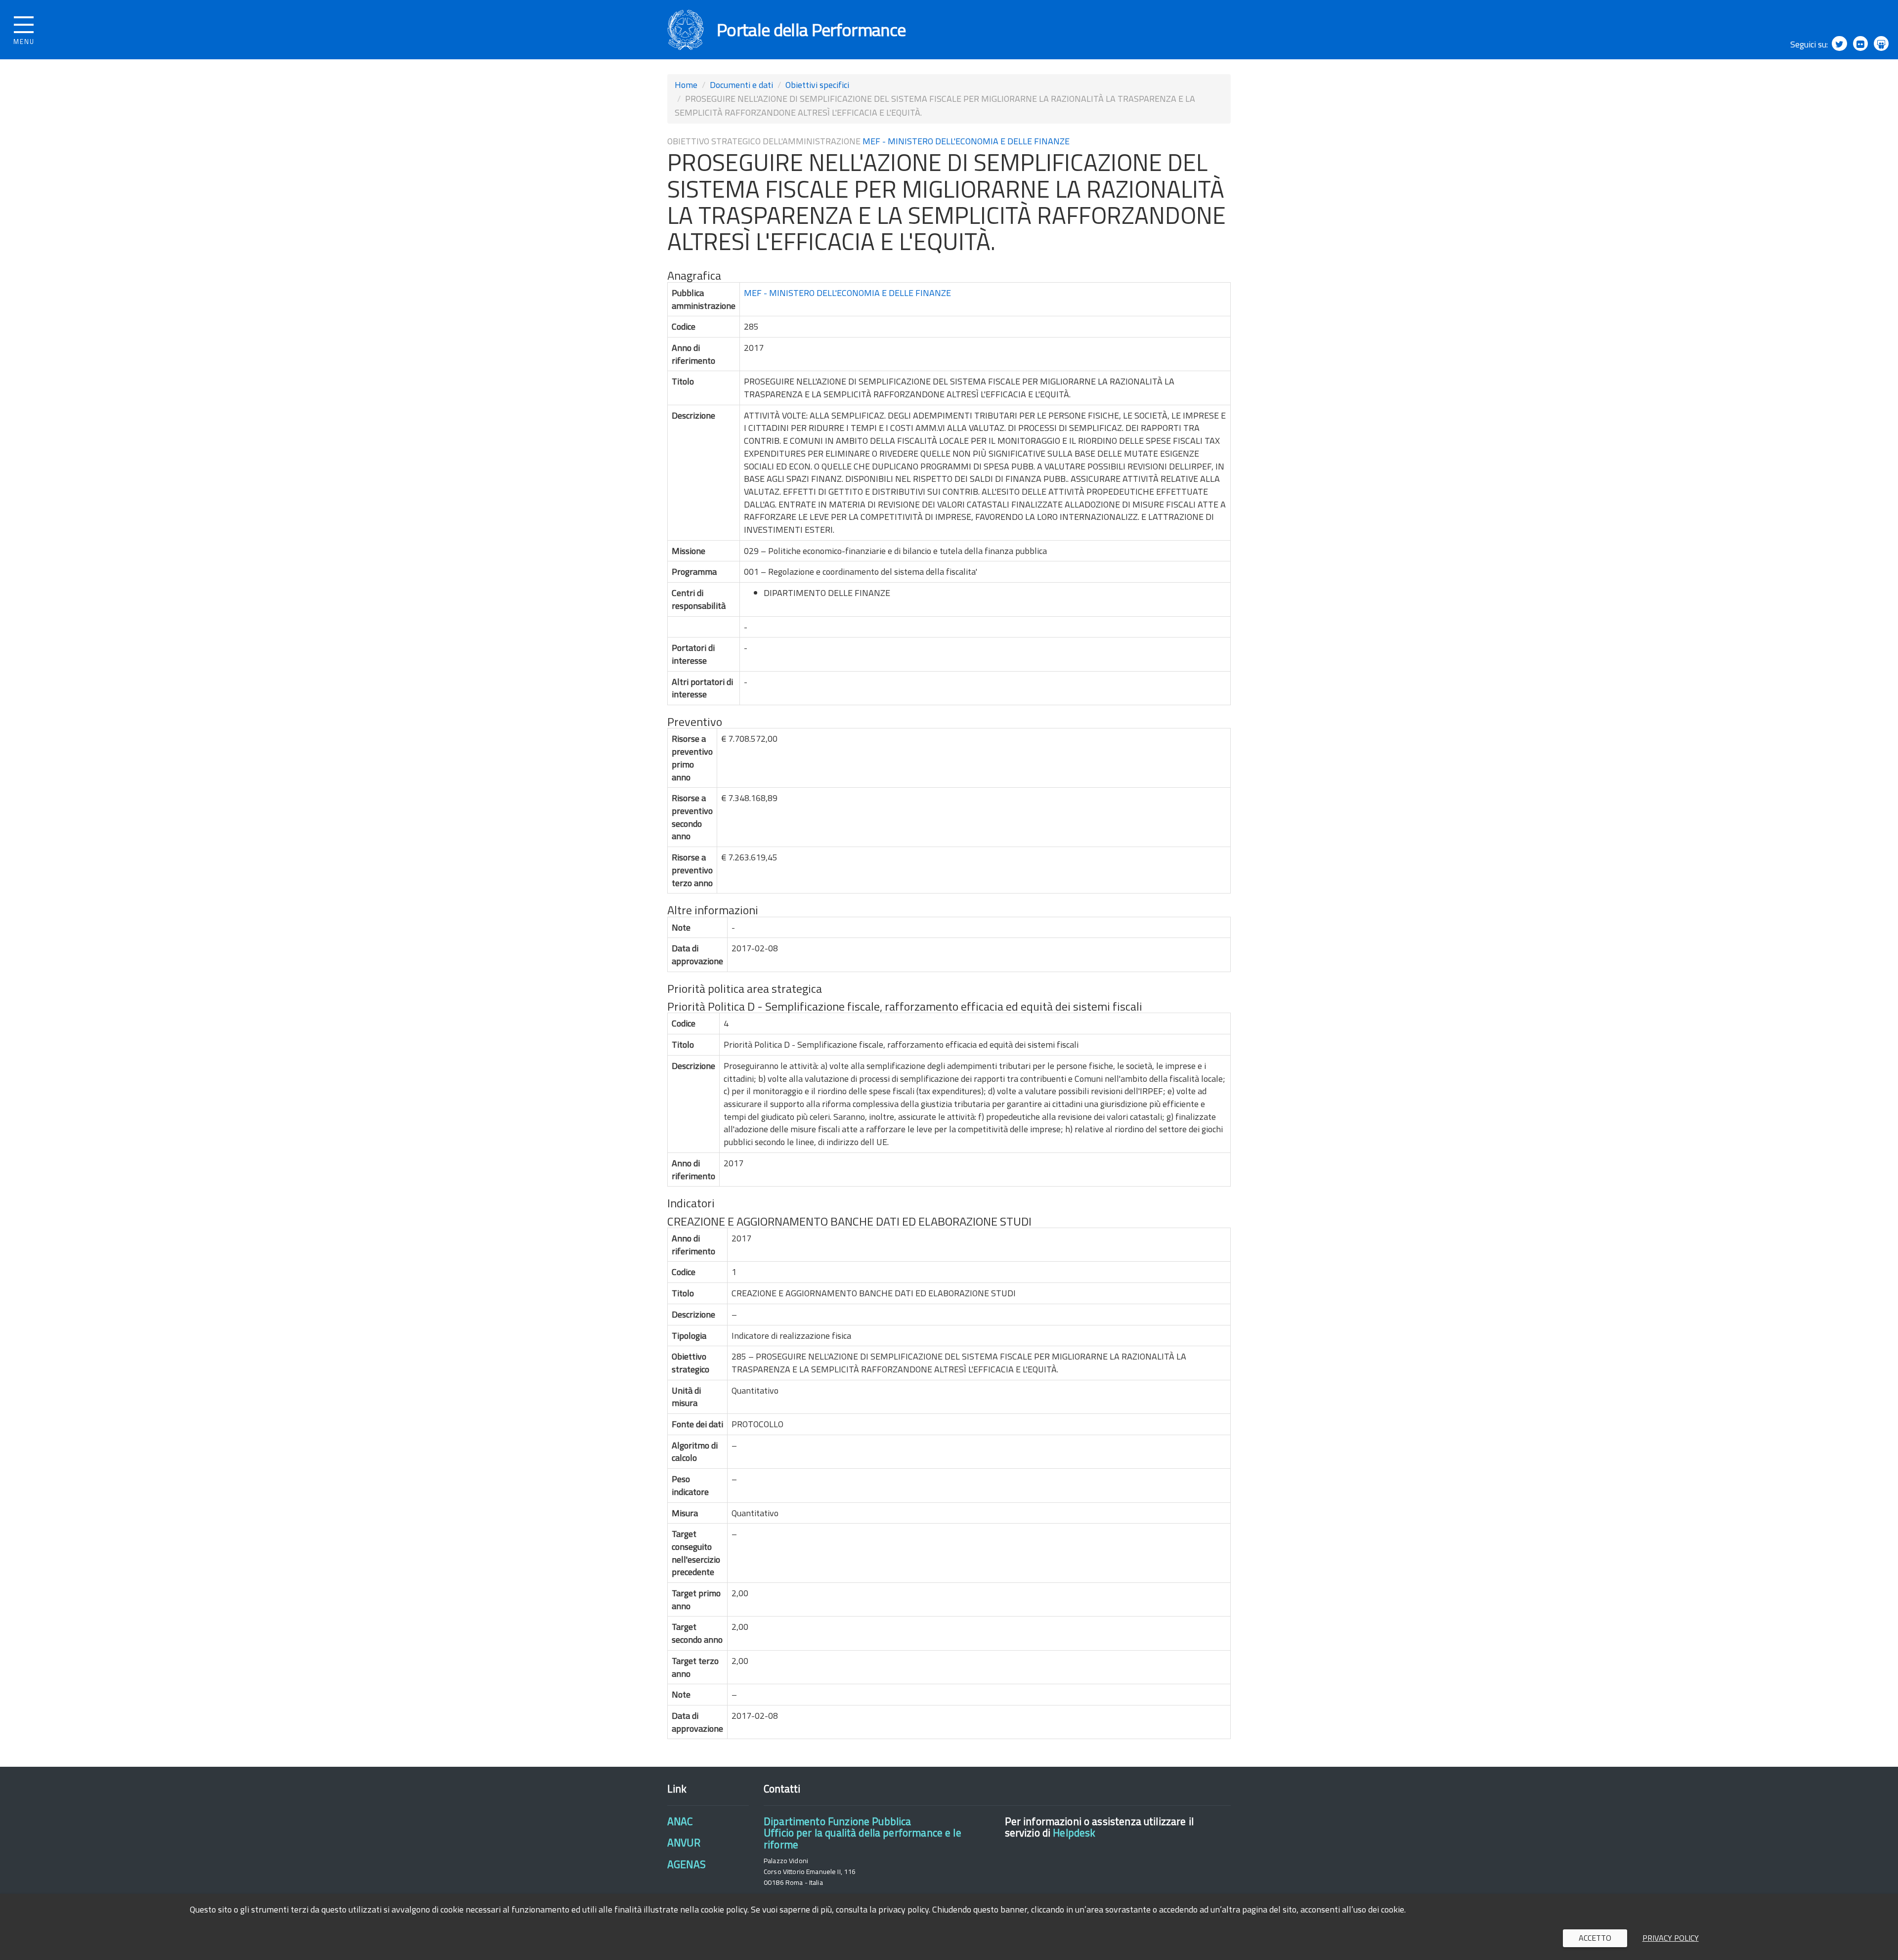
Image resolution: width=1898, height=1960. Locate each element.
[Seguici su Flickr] (1860, 43)
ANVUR (684, 1842)
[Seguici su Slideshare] (1881, 43)
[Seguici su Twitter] (1839, 43)
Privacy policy (1671, 1938)
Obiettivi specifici (817, 85)
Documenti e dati (741, 85)
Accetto (1595, 1938)
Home (686, 85)
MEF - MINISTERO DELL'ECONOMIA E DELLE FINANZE (966, 141)
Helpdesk (1074, 1832)
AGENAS (687, 1864)
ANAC (680, 1821)
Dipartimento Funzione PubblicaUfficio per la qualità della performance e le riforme (863, 1833)
